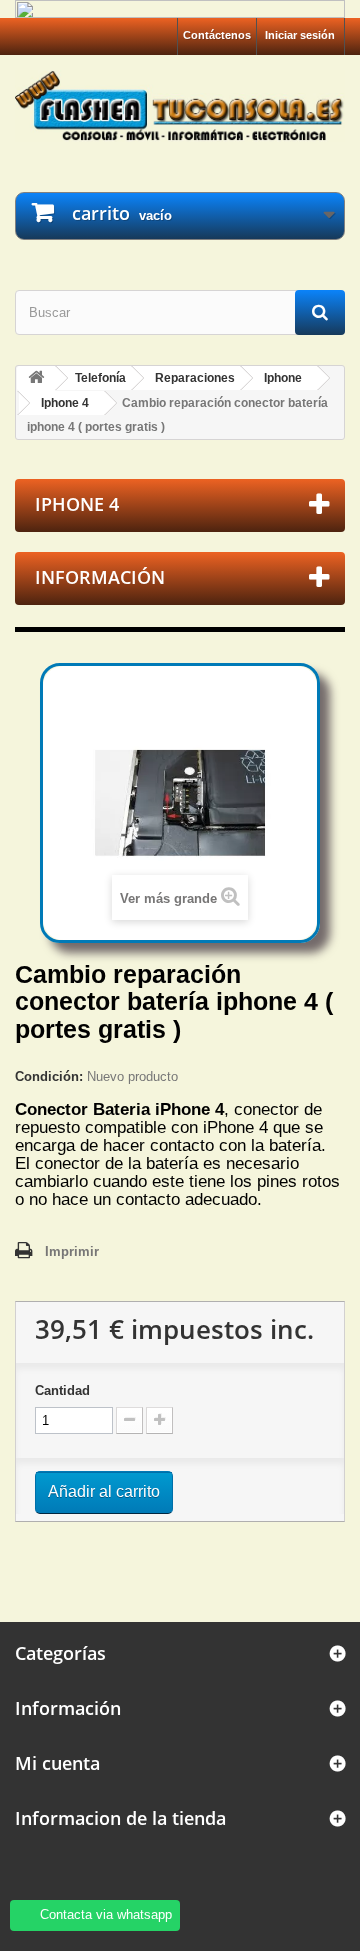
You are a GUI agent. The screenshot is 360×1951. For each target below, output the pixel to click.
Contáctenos (217, 35)
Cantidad (62, 1390)
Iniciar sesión (300, 35)
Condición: (49, 1076)
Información (100, 577)
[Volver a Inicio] (36, 378)
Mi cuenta (57, 1763)
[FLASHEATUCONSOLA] (180, 105)
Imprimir (72, 1251)
